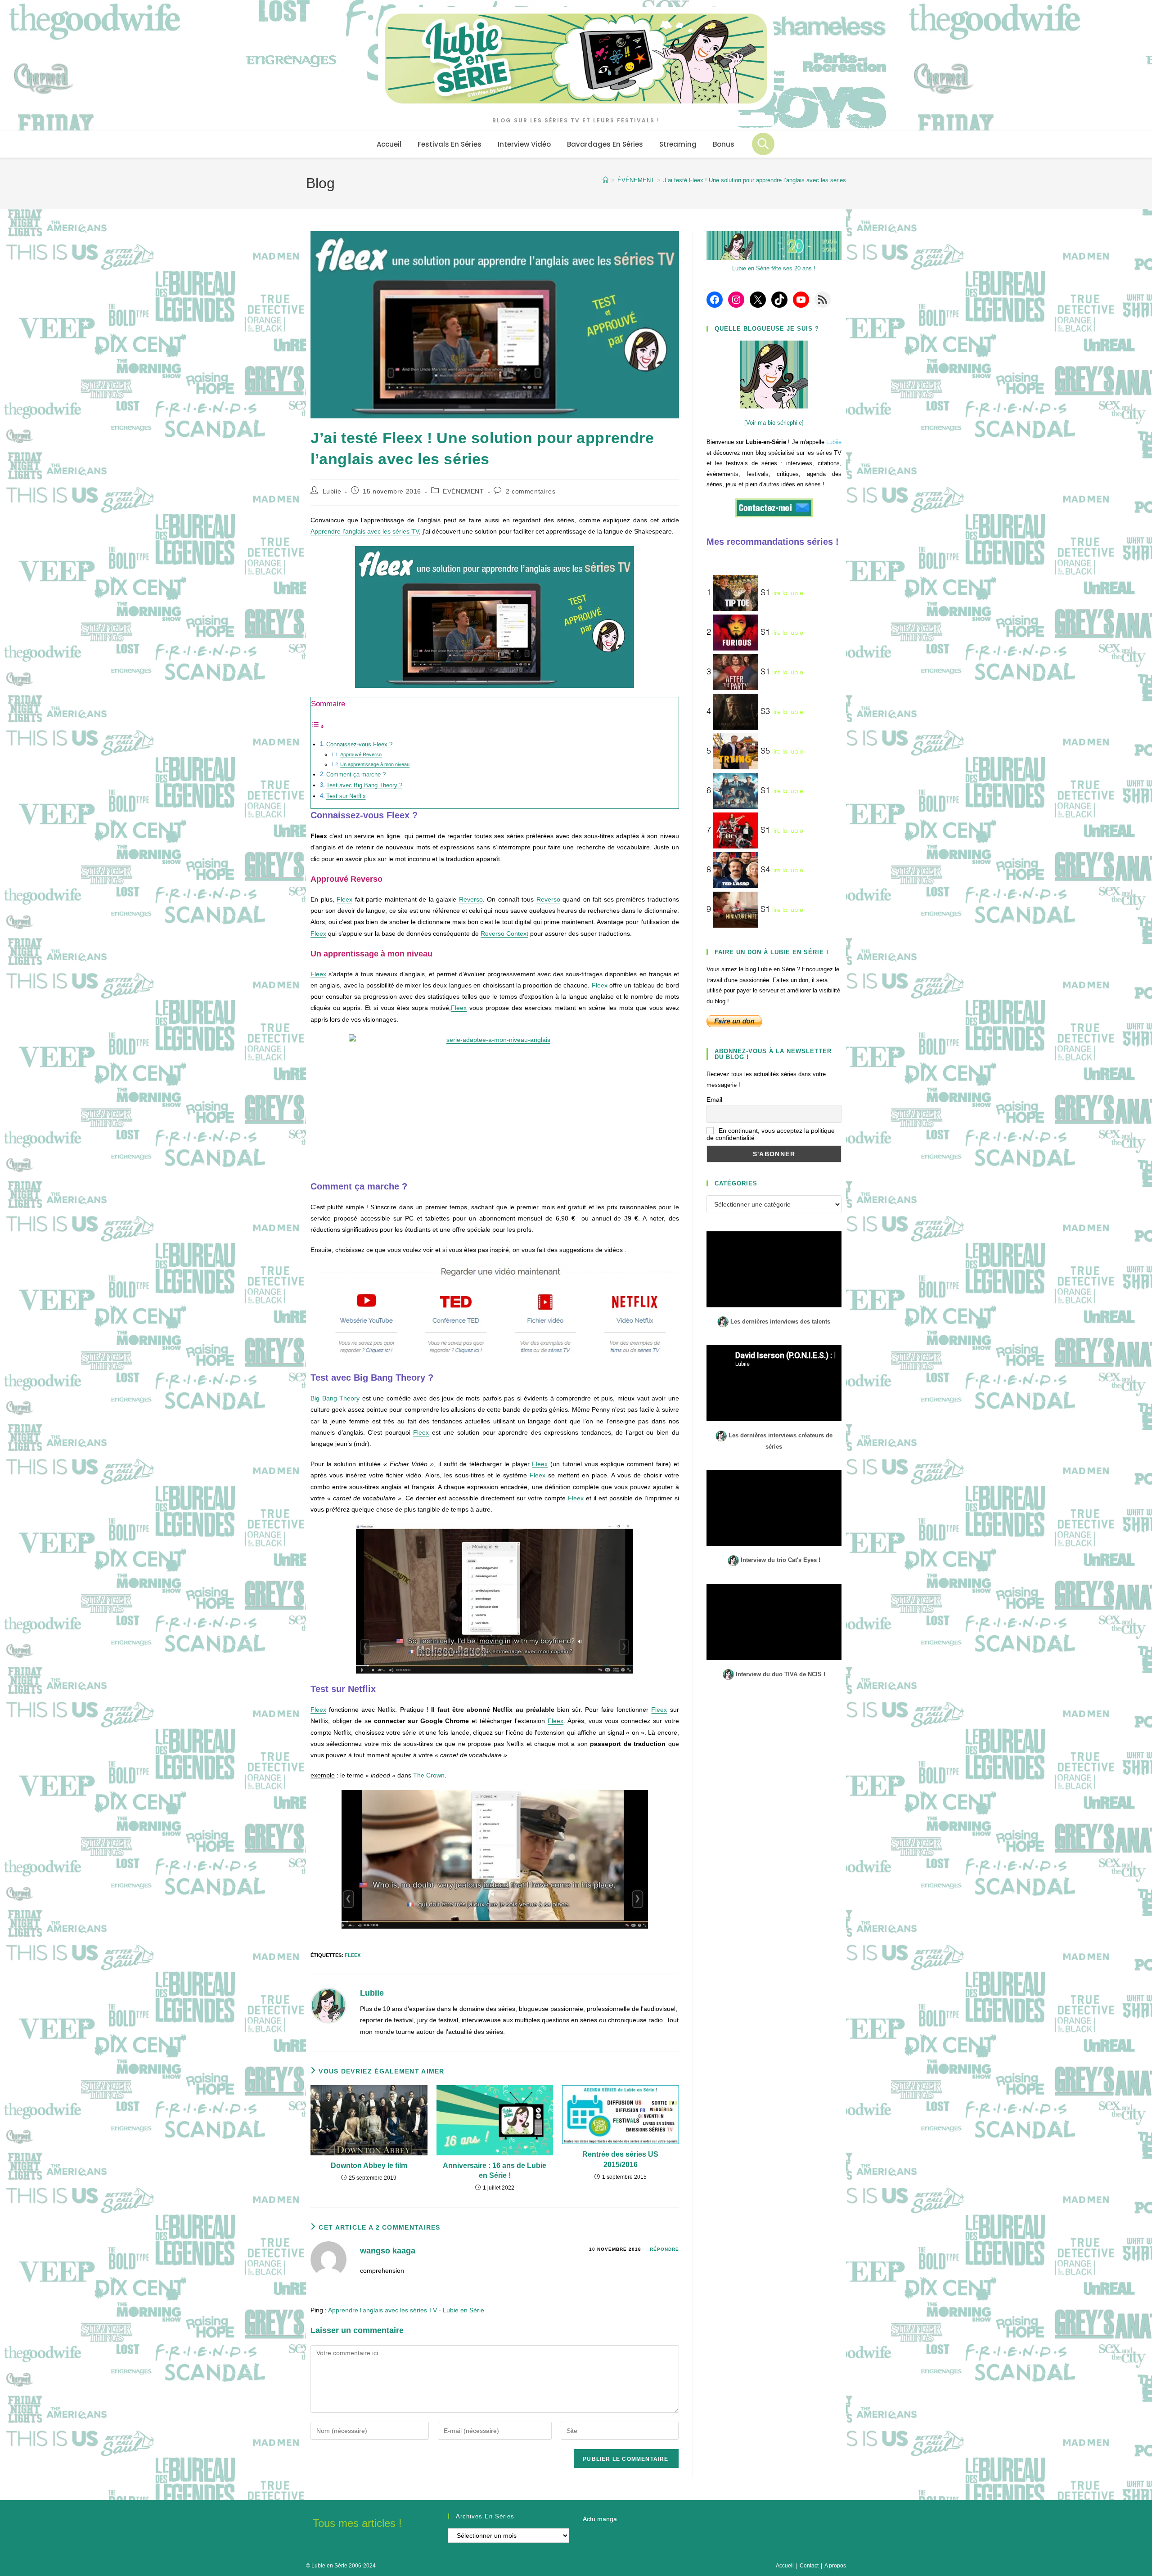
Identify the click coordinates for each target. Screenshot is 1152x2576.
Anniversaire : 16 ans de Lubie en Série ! (495, 2170)
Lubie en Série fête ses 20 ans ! (774, 268)
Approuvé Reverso (361, 754)
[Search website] (763, 144)
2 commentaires (531, 491)
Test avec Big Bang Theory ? (364, 785)
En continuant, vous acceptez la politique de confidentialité (771, 1134)
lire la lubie (788, 593)
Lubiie (332, 491)
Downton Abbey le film (369, 2165)
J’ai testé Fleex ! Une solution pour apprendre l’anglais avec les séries (755, 180)
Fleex (344, 899)
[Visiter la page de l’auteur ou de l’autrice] (328, 2005)
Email (714, 1100)
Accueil (785, 2566)
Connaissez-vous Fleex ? (359, 745)
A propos (835, 2566)
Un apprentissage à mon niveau (375, 764)
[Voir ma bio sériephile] (774, 423)
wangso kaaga (388, 2251)
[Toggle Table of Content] (318, 727)
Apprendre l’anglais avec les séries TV (365, 531)
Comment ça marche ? (356, 775)
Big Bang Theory (335, 1398)
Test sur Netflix (346, 796)
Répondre (664, 2249)
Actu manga (600, 2519)
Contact (809, 2566)
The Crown (429, 1775)
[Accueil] (605, 180)
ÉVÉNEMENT (463, 491)
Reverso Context (504, 933)
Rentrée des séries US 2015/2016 (620, 2159)
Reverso (471, 899)
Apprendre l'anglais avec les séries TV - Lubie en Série (406, 2310)
